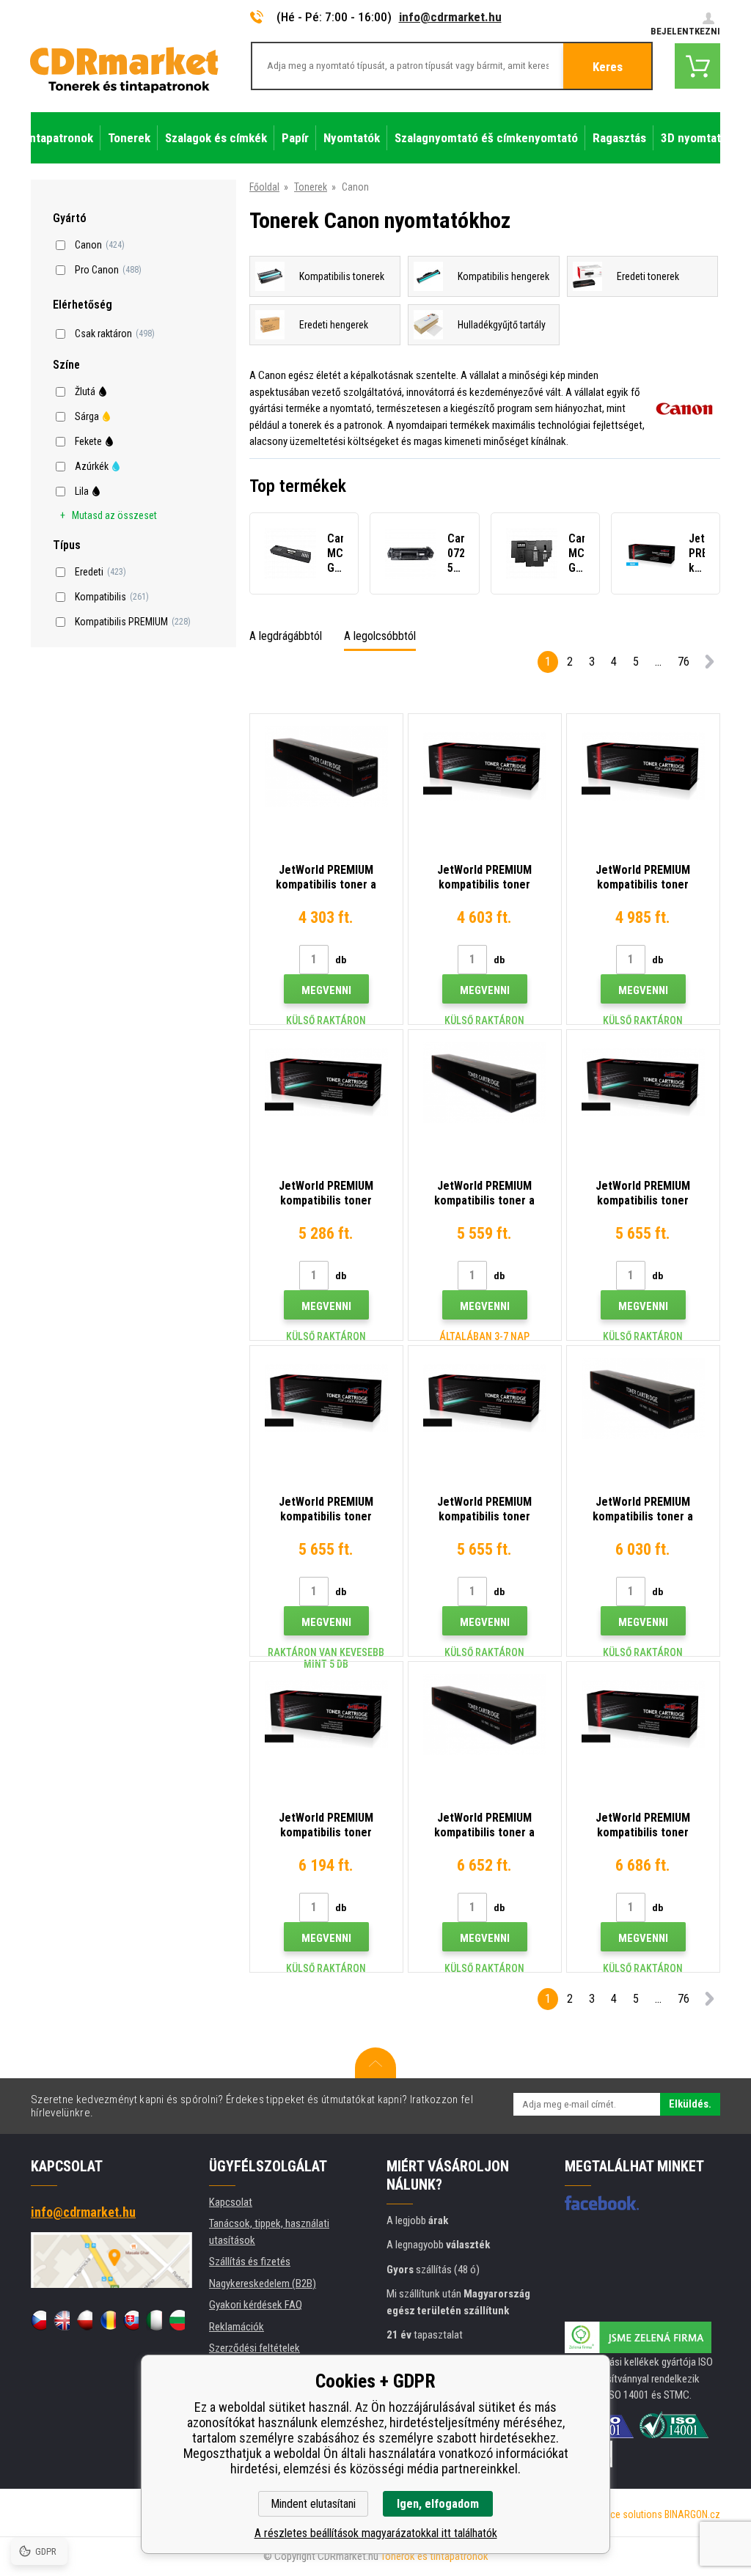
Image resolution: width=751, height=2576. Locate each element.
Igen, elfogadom (438, 2504)
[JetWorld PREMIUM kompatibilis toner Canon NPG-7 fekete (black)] (485, 766)
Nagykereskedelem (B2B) (263, 2284)
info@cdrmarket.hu (450, 17)
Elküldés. (690, 2104)
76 (684, 662)
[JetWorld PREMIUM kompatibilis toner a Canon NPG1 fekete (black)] (326, 766)
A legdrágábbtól (286, 636)
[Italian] (154, 2320)
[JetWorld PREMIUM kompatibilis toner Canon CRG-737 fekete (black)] (643, 1714)
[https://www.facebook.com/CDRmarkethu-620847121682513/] (602, 2203)
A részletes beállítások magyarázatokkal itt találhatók (376, 2533)
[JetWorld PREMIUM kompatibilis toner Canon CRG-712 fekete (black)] (643, 1082)
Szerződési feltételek (254, 2348)
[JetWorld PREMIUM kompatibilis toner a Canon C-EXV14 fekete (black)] (485, 1714)
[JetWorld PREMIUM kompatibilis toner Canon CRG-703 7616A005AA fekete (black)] (485, 1398)
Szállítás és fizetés (250, 2262)
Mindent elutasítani (313, 2504)
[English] (61, 2320)
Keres (608, 67)
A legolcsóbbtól (380, 636)
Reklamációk (237, 2327)
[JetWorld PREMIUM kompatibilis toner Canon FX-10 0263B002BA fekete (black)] (326, 1082)
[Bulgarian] (177, 2320)
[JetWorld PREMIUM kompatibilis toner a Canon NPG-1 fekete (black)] (485, 1082)
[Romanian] (107, 2320)
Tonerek (311, 187)
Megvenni (326, 990)
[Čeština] (39, 2320)
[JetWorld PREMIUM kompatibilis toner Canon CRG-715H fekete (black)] (326, 1714)
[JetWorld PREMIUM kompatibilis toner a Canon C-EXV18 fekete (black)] (643, 1398)
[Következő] (709, 665)
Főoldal (264, 187)
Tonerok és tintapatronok (435, 2556)
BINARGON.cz (692, 2514)
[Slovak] (131, 2320)
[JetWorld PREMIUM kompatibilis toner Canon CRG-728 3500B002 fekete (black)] (326, 1398)
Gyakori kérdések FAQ (256, 2305)
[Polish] (85, 2320)
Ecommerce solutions (616, 2514)
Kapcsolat (231, 2202)
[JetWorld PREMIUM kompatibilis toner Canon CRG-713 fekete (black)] (643, 766)
